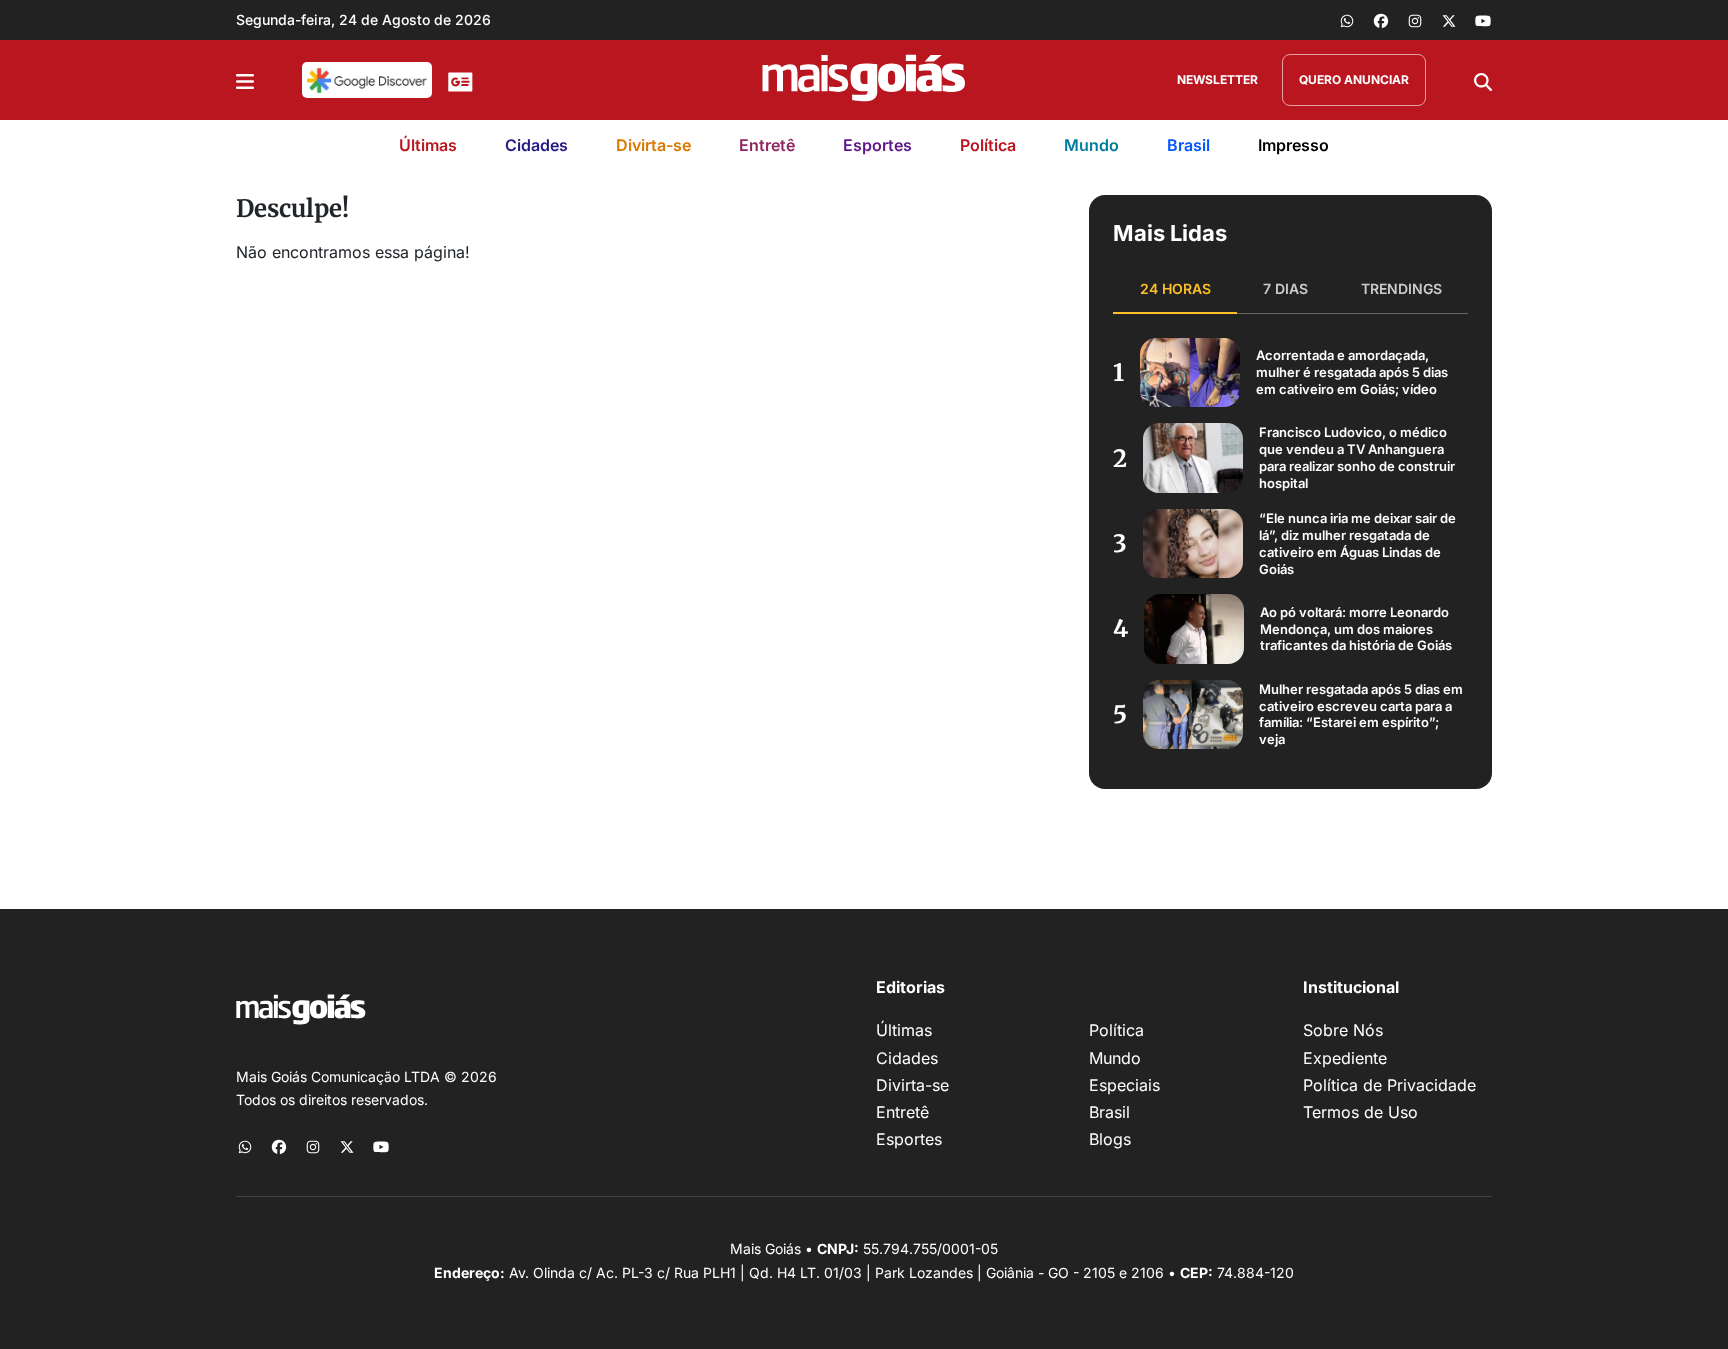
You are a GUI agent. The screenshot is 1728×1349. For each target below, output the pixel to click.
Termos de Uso (1360, 1112)
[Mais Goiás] (864, 80)
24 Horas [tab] (1175, 288)
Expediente (1345, 1058)
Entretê (767, 145)
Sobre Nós (1343, 1030)
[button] (245, 80)
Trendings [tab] (1401, 288)
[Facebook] (1381, 20)
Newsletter (1217, 79)
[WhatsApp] (1347, 20)
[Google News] (460, 80)
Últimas (428, 145)
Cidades (536, 145)
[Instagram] (1415, 20)
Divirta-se (653, 145)
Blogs (1110, 1139)
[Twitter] (1449, 20)
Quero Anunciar (1354, 79)
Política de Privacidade (1389, 1085)
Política (988, 145)
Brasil (1188, 145)
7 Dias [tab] (1285, 288)
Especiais (1124, 1085)
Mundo (1091, 145)
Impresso (1293, 145)
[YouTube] (1483, 20)
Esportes (877, 145)
